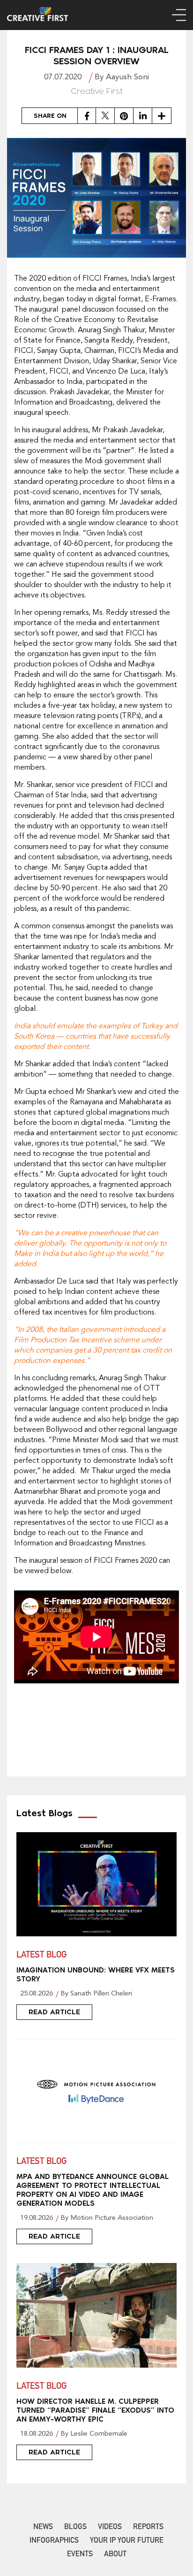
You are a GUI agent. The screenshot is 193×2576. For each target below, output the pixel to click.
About (115, 2555)
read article (54, 2012)
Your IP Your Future (127, 2541)
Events (80, 2555)
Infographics (54, 2541)
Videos (110, 2528)
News (43, 2528)
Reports (148, 2528)
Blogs (75, 2528)
